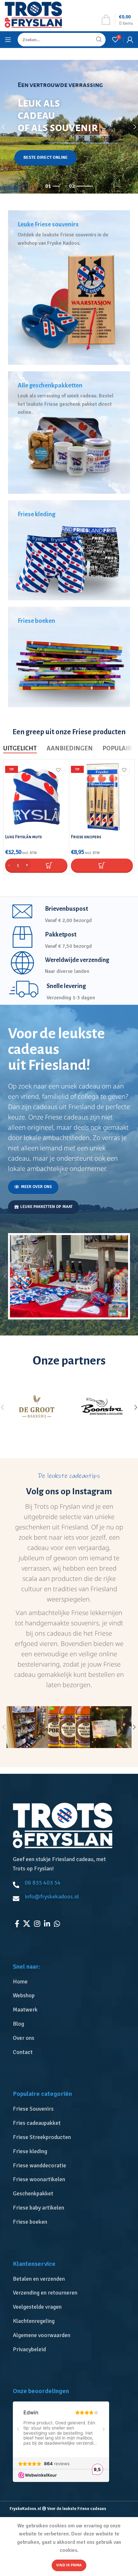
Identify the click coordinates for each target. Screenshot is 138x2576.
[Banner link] (69, 288)
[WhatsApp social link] (57, 1924)
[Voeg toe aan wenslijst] (59, 770)
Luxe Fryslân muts (23, 837)
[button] (36, 865)
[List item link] (71, 1982)
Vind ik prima (69, 2565)
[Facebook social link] (17, 1924)
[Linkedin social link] (47, 1924)
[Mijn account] (130, 40)
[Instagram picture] (27, 1727)
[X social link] (27, 1924)
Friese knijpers (86, 837)
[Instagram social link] (37, 1924)
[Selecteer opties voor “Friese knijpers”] (102, 865)
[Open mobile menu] (8, 40)
